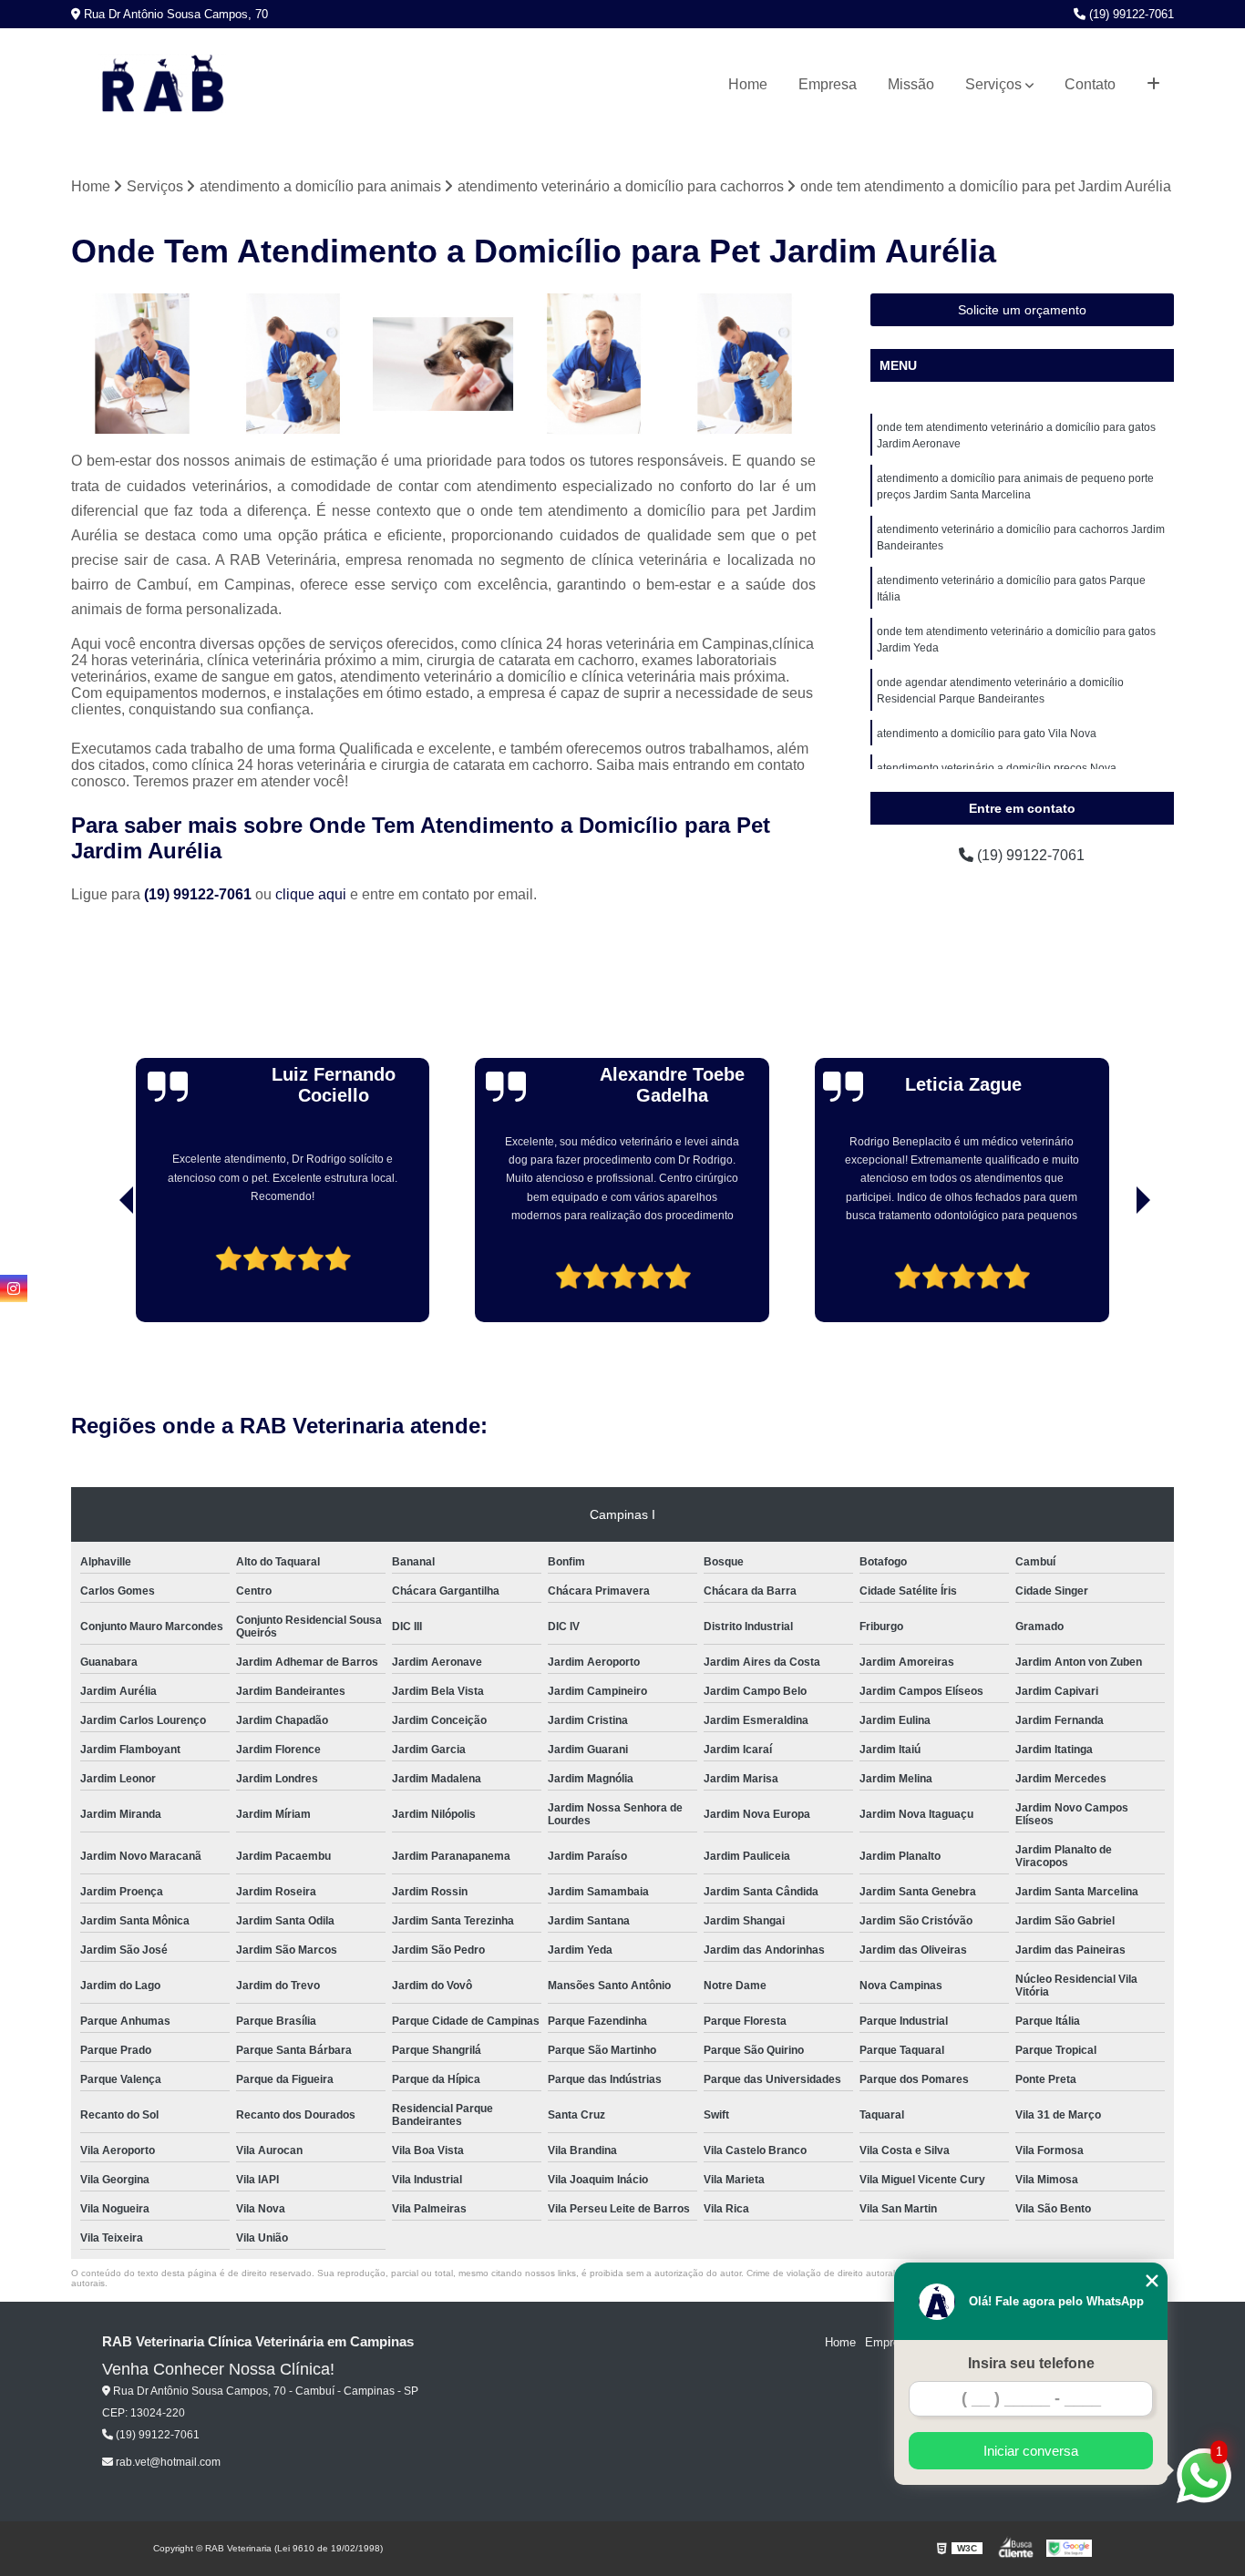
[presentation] (101, 1270)
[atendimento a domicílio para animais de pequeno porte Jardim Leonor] (443, 364)
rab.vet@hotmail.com (167, 2462)
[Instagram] (14, 1288)
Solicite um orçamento (1022, 310)
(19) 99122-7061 (1130, 14)
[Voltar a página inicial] (162, 85)
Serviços (993, 84)
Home (748, 84)
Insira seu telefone (1031, 2363)
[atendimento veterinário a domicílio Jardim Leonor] (142, 364)
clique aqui (311, 894)
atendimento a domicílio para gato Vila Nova (987, 734)
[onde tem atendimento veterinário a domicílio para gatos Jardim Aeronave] (744, 364)
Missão (911, 84)
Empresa (828, 84)
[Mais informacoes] (1153, 85)
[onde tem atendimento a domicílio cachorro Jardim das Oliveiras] (293, 364)
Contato (1090, 84)
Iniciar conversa (1031, 2451)
